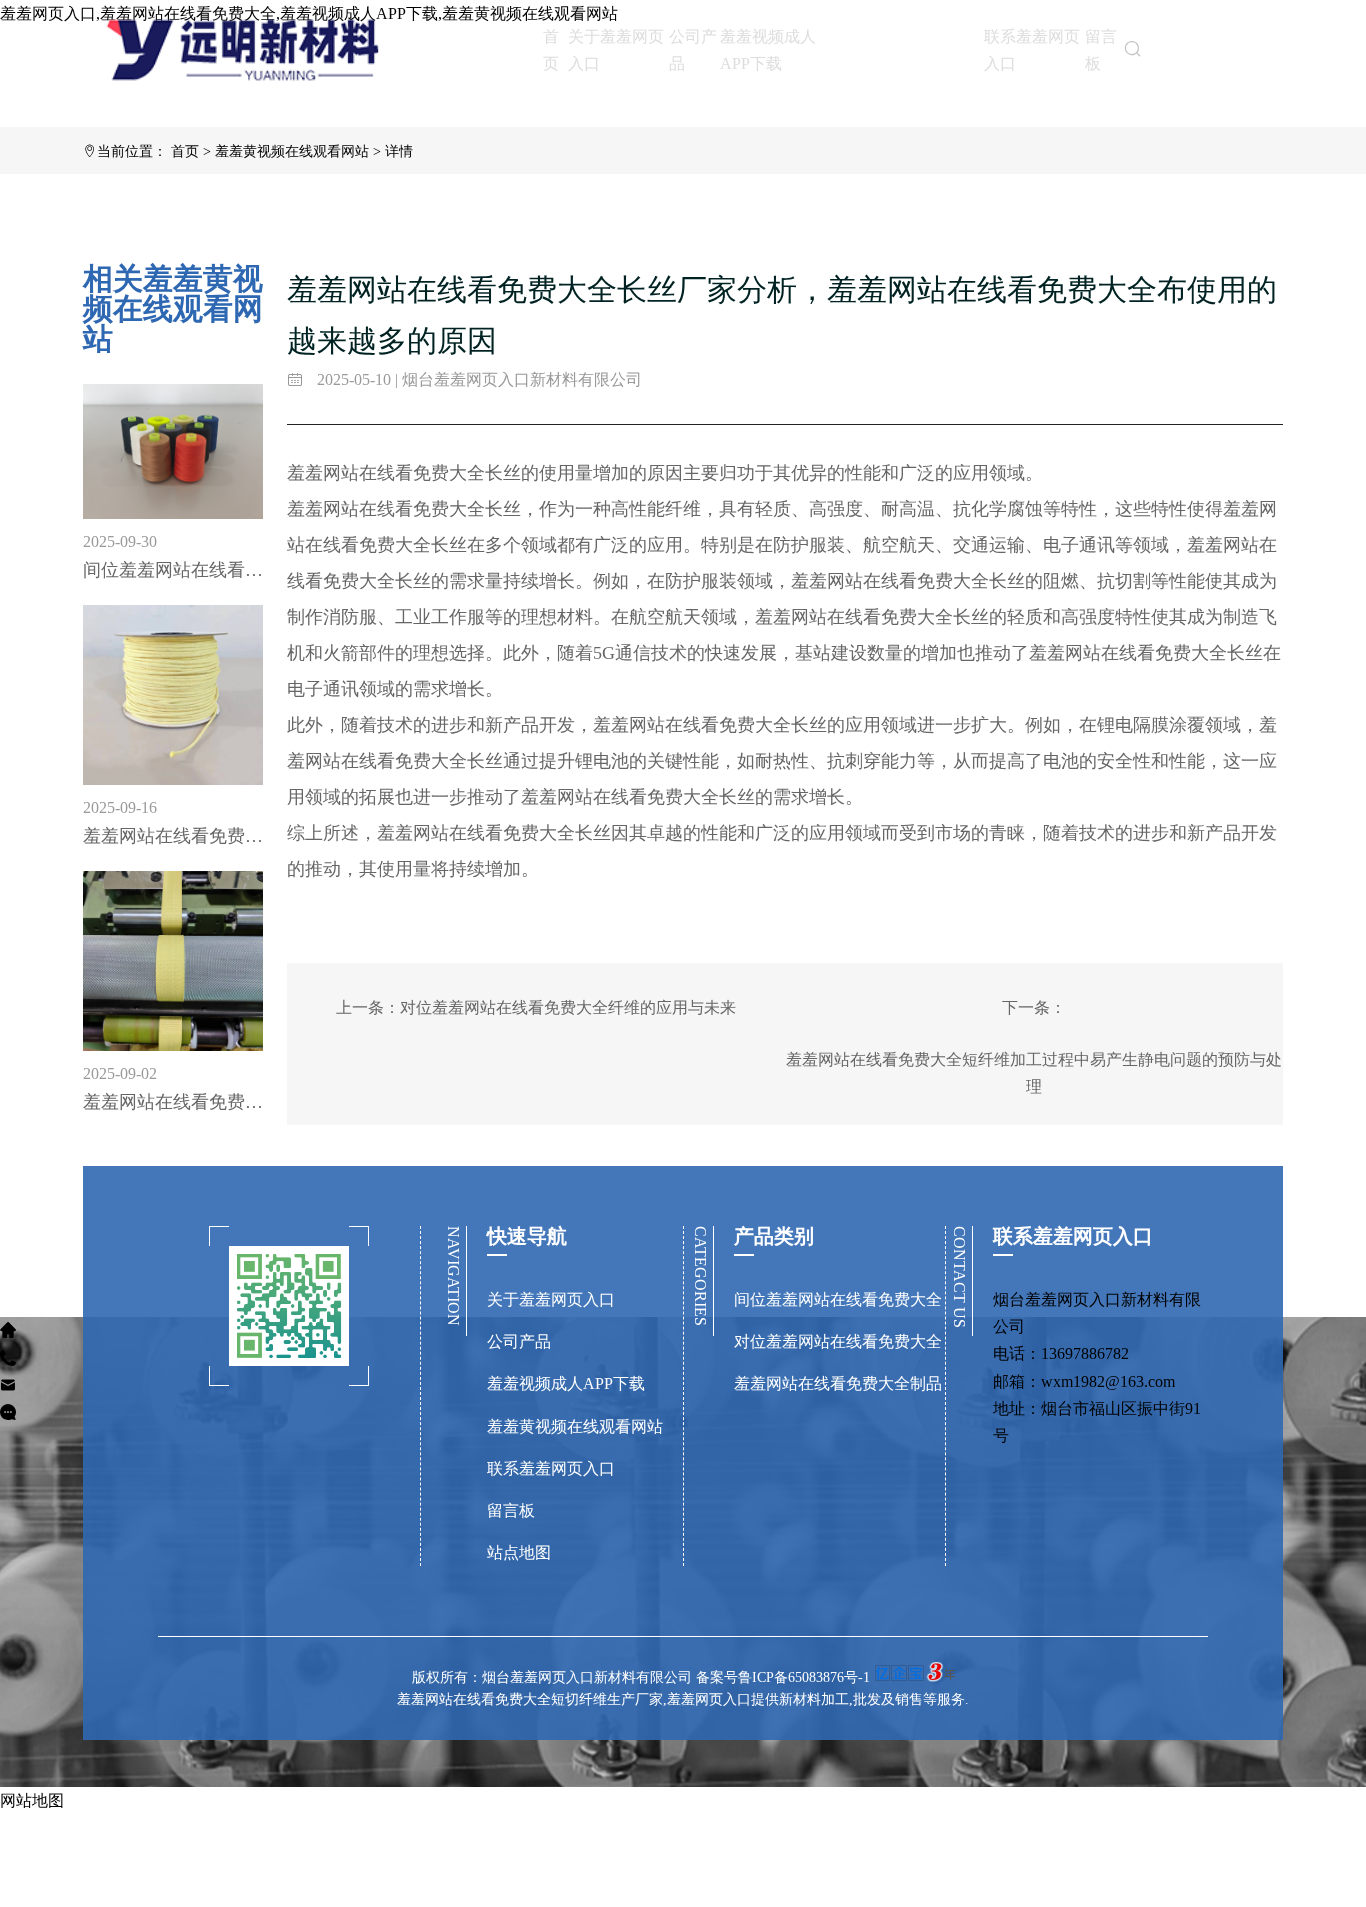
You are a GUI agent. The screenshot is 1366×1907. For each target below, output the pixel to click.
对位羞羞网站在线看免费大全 (838, 1341)
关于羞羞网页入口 (616, 50)
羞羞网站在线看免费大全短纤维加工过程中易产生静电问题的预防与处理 (1034, 1073)
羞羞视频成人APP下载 (768, 50)
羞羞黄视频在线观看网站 (909, 48)
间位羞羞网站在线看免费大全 (838, 1299)
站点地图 (519, 1552)
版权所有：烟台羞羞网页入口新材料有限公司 (554, 1677)
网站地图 (32, 1800)
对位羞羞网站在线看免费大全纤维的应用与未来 (568, 1007)
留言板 (1101, 50)
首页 (551, 50)
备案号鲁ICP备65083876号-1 (783, 1677)
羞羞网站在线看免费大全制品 (838, 1383)
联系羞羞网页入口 (1032, 50)
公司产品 (693, 50)
